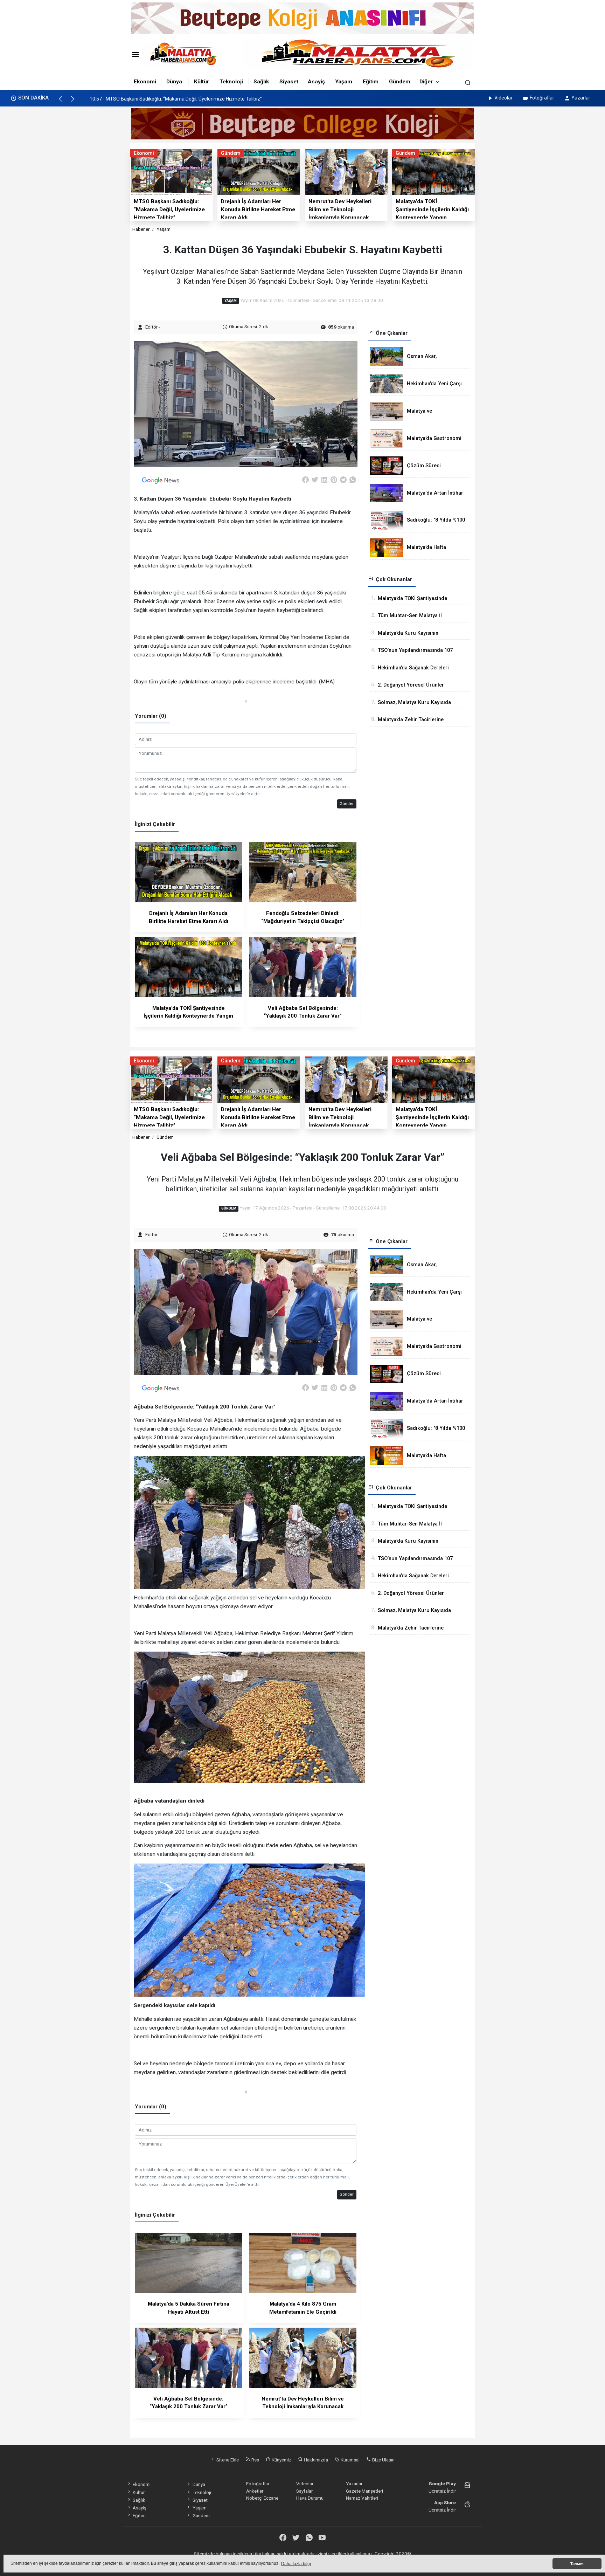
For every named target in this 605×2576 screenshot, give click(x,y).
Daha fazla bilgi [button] (296, 2564)
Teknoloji (231, 82)
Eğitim (371, 82)
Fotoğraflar (542, 98)
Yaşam (344, 82)
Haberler (141, 229)
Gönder (347, 804)
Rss (255, 2460)
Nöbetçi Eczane (262, 2498)
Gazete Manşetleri (364, 2491)
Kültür (201, 82)
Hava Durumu (310, 2498)
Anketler (255, 2491)
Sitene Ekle (227, 2460)
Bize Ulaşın (383, 2460)
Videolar (503, 98)
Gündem (400, 82)
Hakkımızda (315, 2460)
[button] (64, 102)
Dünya (174, 82)
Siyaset (289, 82)
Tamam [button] (577, 2564)
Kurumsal (350, 2460)
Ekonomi (145, 82)
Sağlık (261, 82)
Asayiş (316, 82)
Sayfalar (304, 2491)
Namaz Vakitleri (362, 2498)
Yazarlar (581, 98)
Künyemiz (281, 2460)
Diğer (426, 82)
